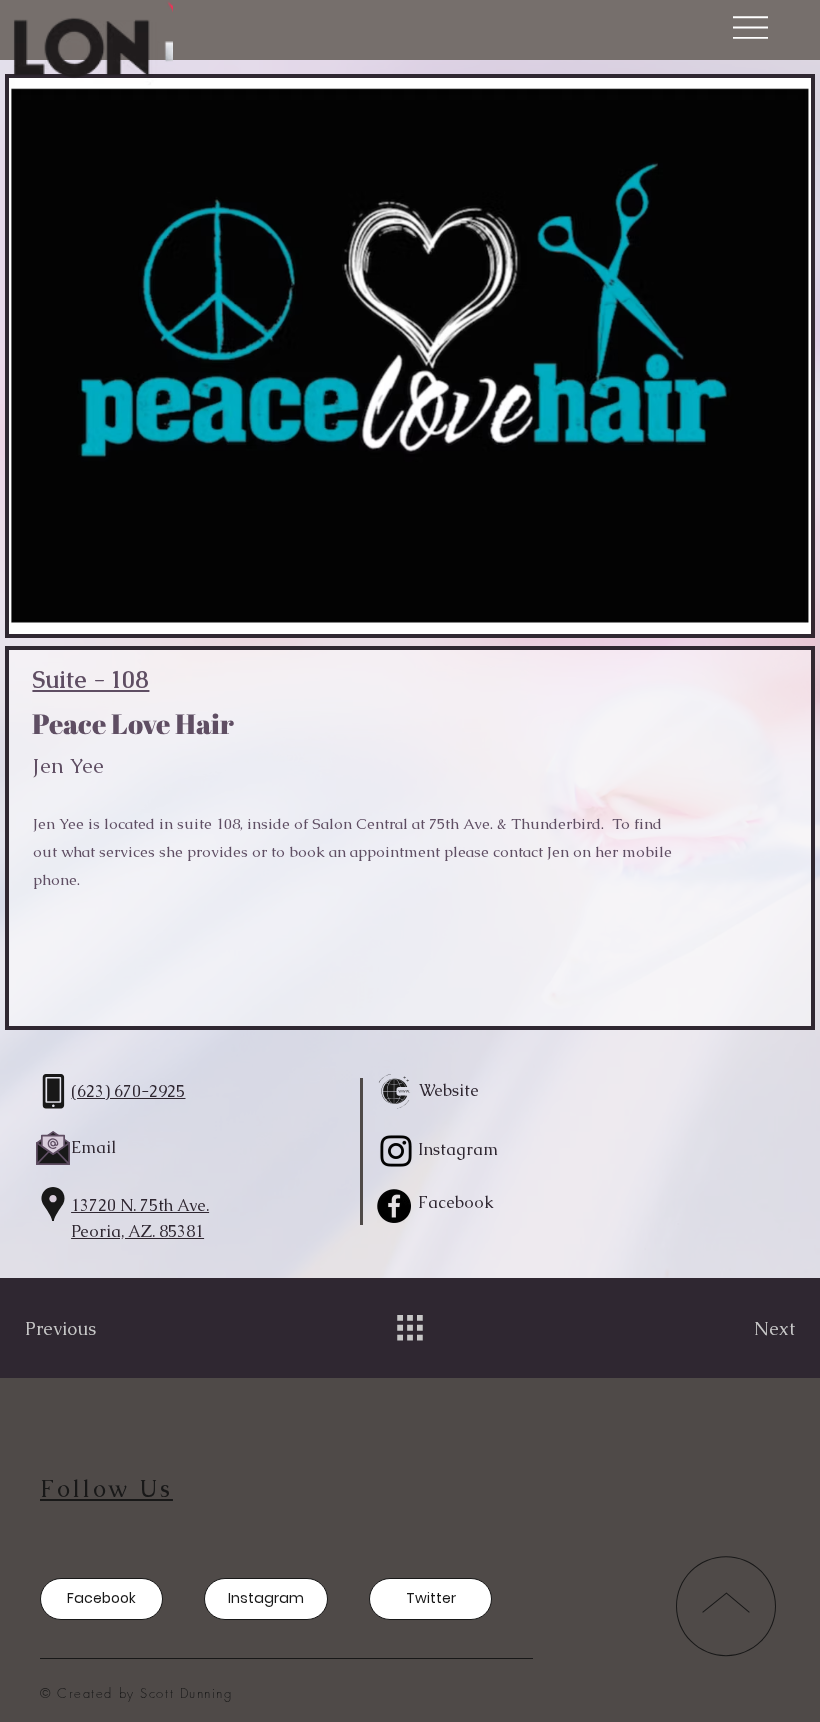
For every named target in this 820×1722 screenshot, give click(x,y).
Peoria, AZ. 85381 (137, 1231)
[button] (750, 27)
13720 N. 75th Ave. (140, 1205)
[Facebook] (394, 1206)
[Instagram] (396, 1151)
